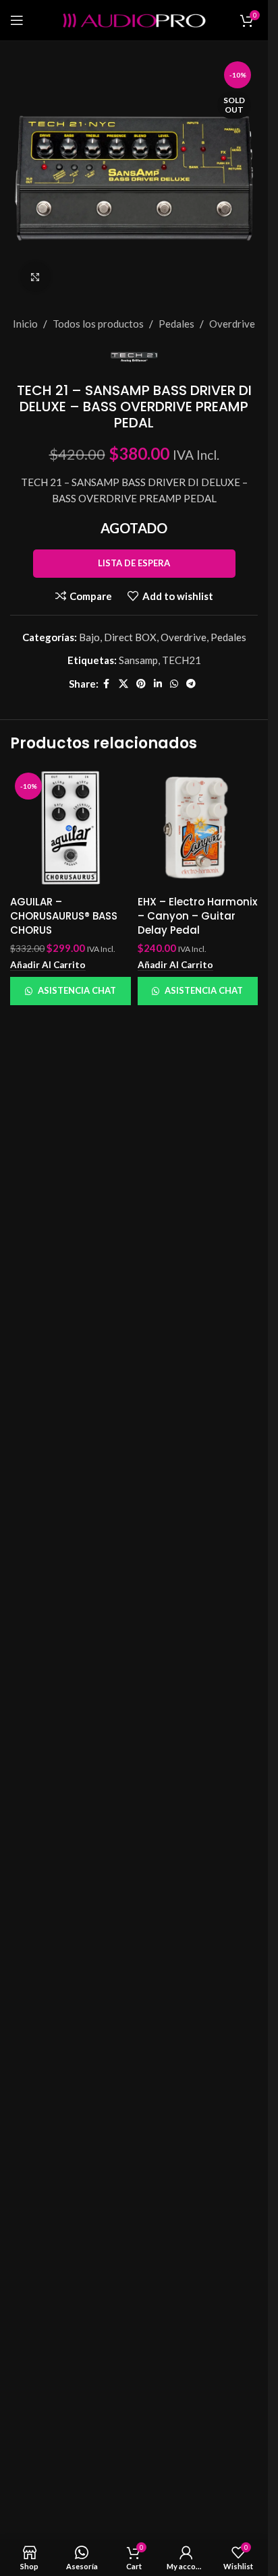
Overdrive (232, 324)
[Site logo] (134, 19)
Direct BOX (130, 637)
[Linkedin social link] (158, 684)
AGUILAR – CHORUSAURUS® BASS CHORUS (64, 916)
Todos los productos (98, 324)
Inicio (25, 324)
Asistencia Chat (77, 990)
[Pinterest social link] (141, 684)
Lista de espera (134, 563)
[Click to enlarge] (35, 277)
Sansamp (138, 660)
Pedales (176, 324)
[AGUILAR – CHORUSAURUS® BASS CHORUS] (71, 828)
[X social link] (123, 684)
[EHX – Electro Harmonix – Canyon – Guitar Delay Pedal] (198, 828)
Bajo (89, 637)
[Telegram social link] (191, 684)
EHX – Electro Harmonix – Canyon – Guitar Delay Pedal (197, 916)
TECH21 (182, 660)
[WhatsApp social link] (174, 684)
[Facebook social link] (107, 684)
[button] (48, 965)
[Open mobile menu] (17, 20)
